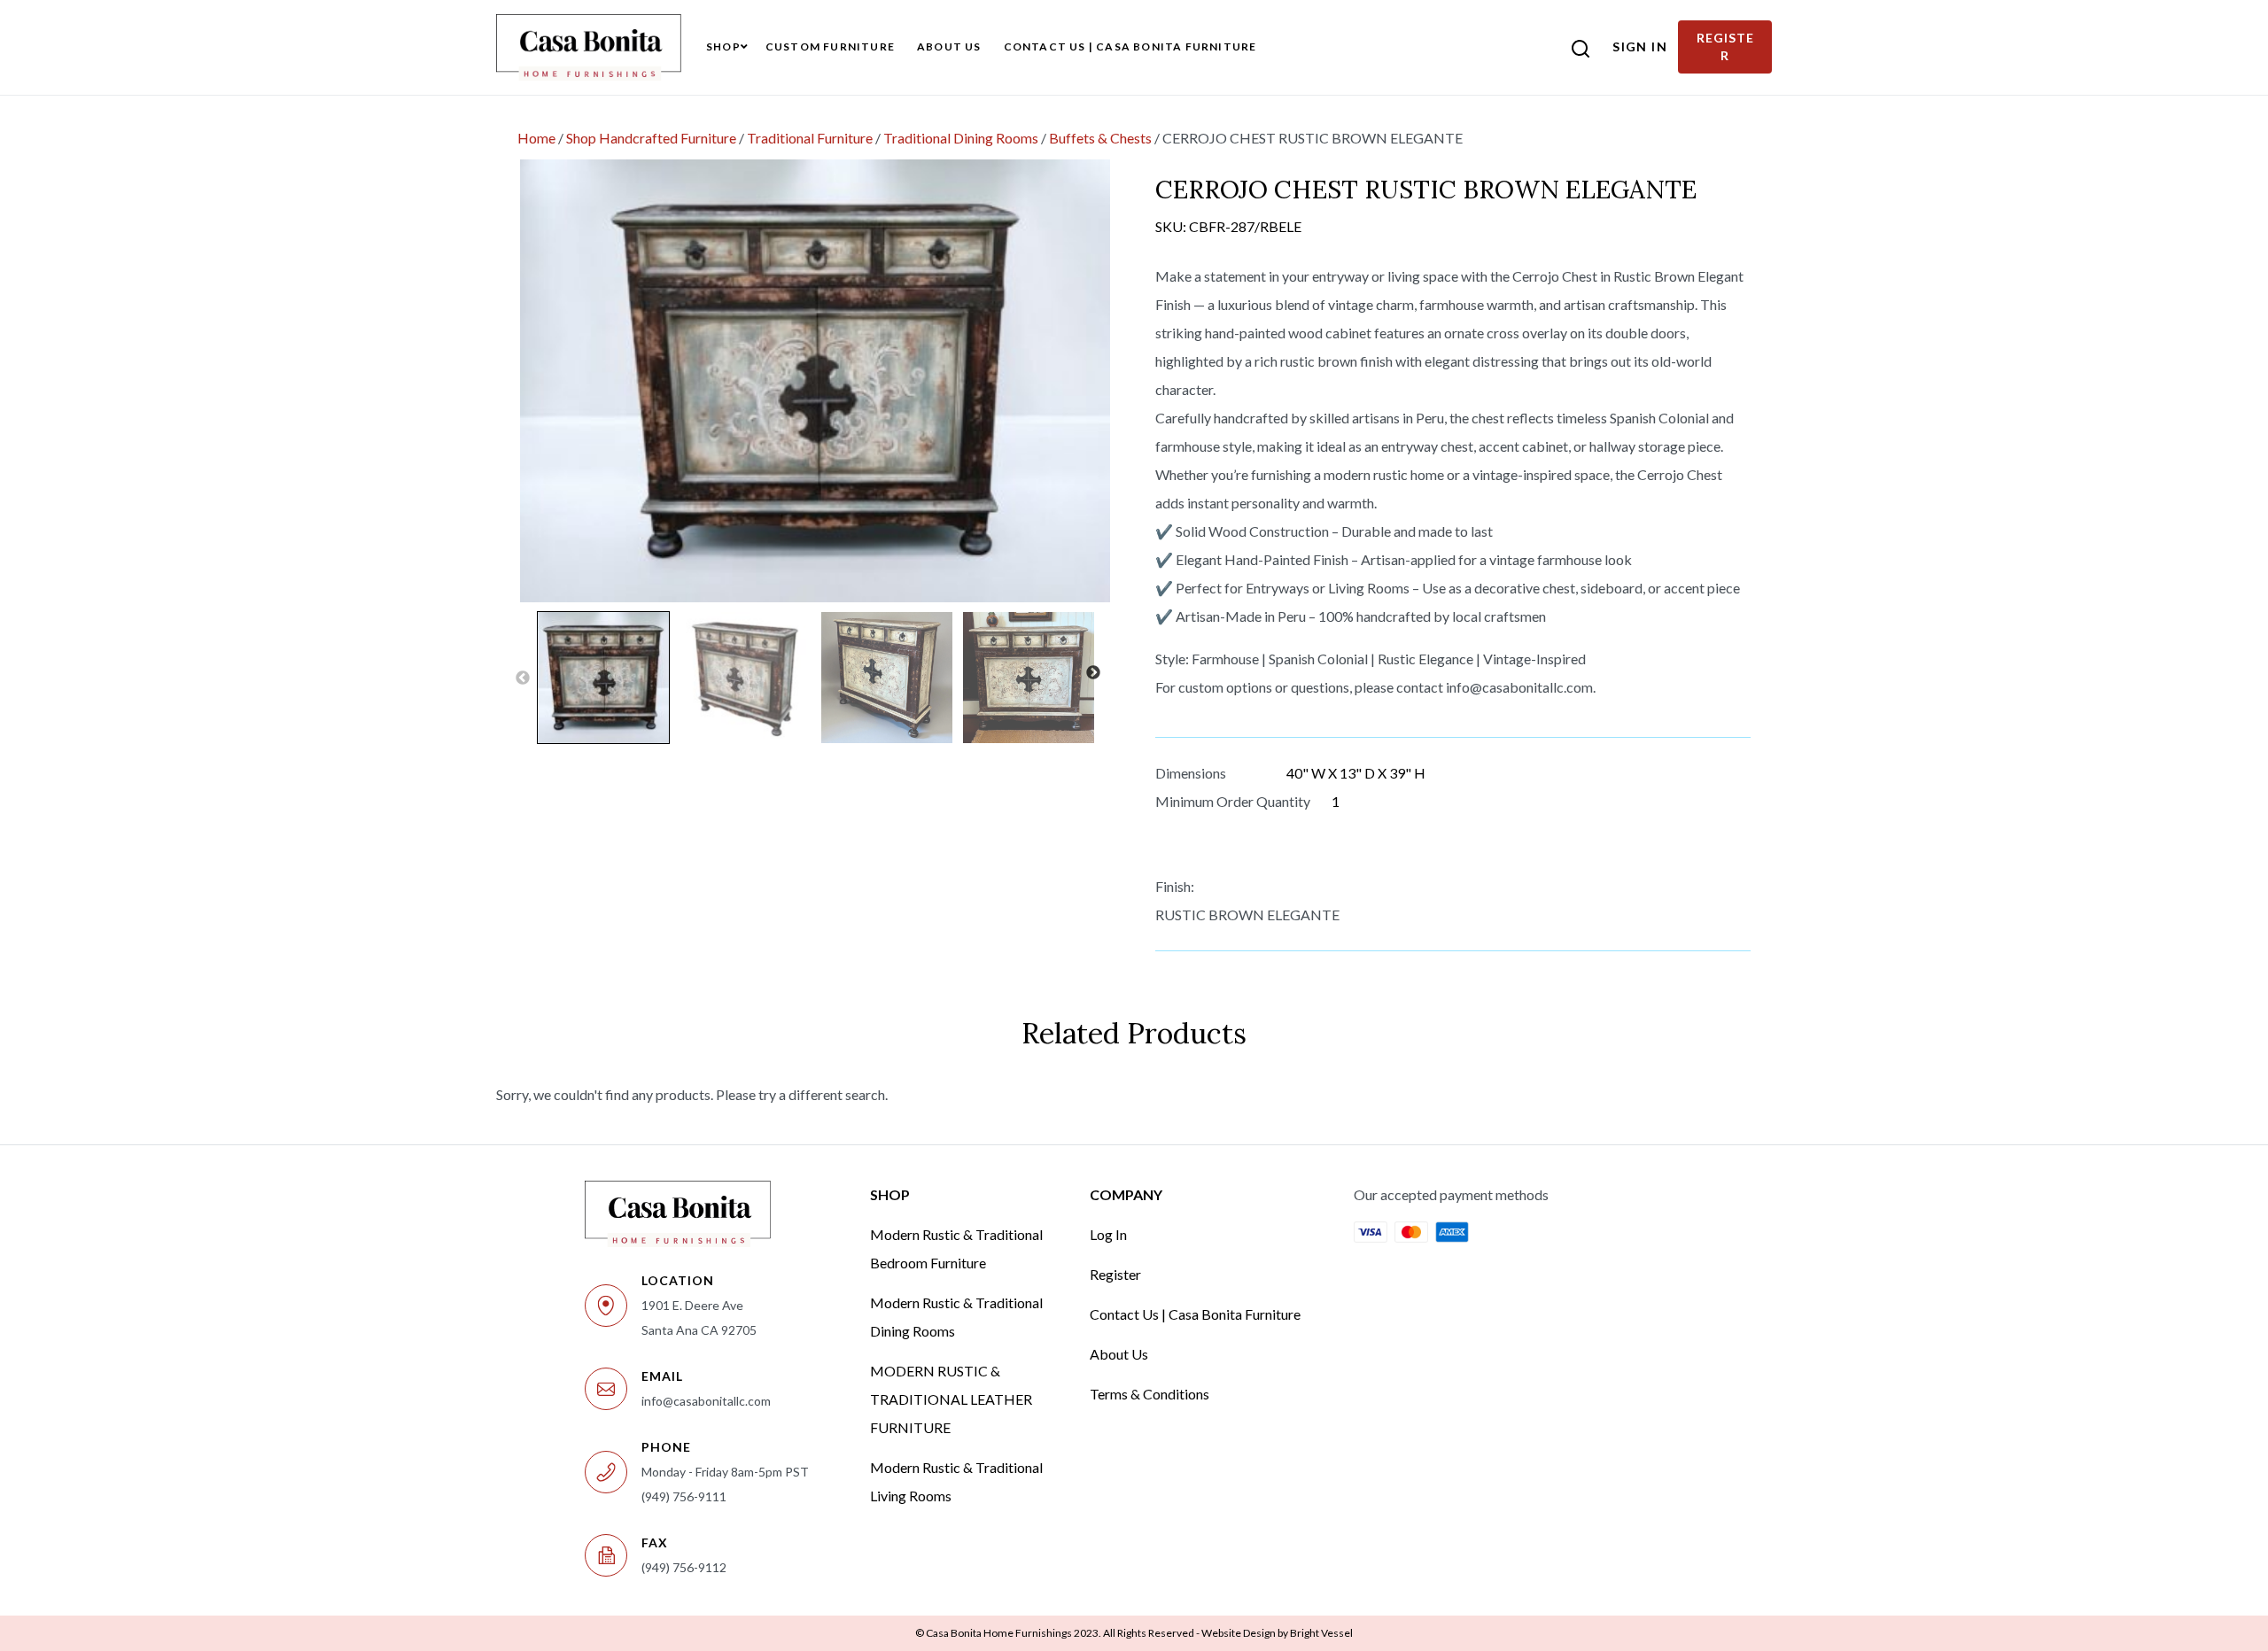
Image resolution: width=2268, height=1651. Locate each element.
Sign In (1640, 47)
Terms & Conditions (1150, 1394)
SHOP (890, 1194)
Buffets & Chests (1100, 138)
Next (1093, 673)
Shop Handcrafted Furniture (651, 138)
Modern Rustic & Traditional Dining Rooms (956, 1317)
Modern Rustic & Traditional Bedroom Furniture (956, 1248)
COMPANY (1126, 1194)
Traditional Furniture (810, 138)
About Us (1119, 1354)
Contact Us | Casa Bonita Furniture (1195, 1314)
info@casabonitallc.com (706, 1401)
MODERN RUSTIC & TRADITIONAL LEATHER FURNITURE (951, 1399)
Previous (523, 678)
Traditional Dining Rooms (961, 138)
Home (536, 138)
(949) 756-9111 (684, 1496)
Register (1115, 1274)
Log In (1108, 1234)
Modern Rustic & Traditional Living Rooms (956, 1481)
